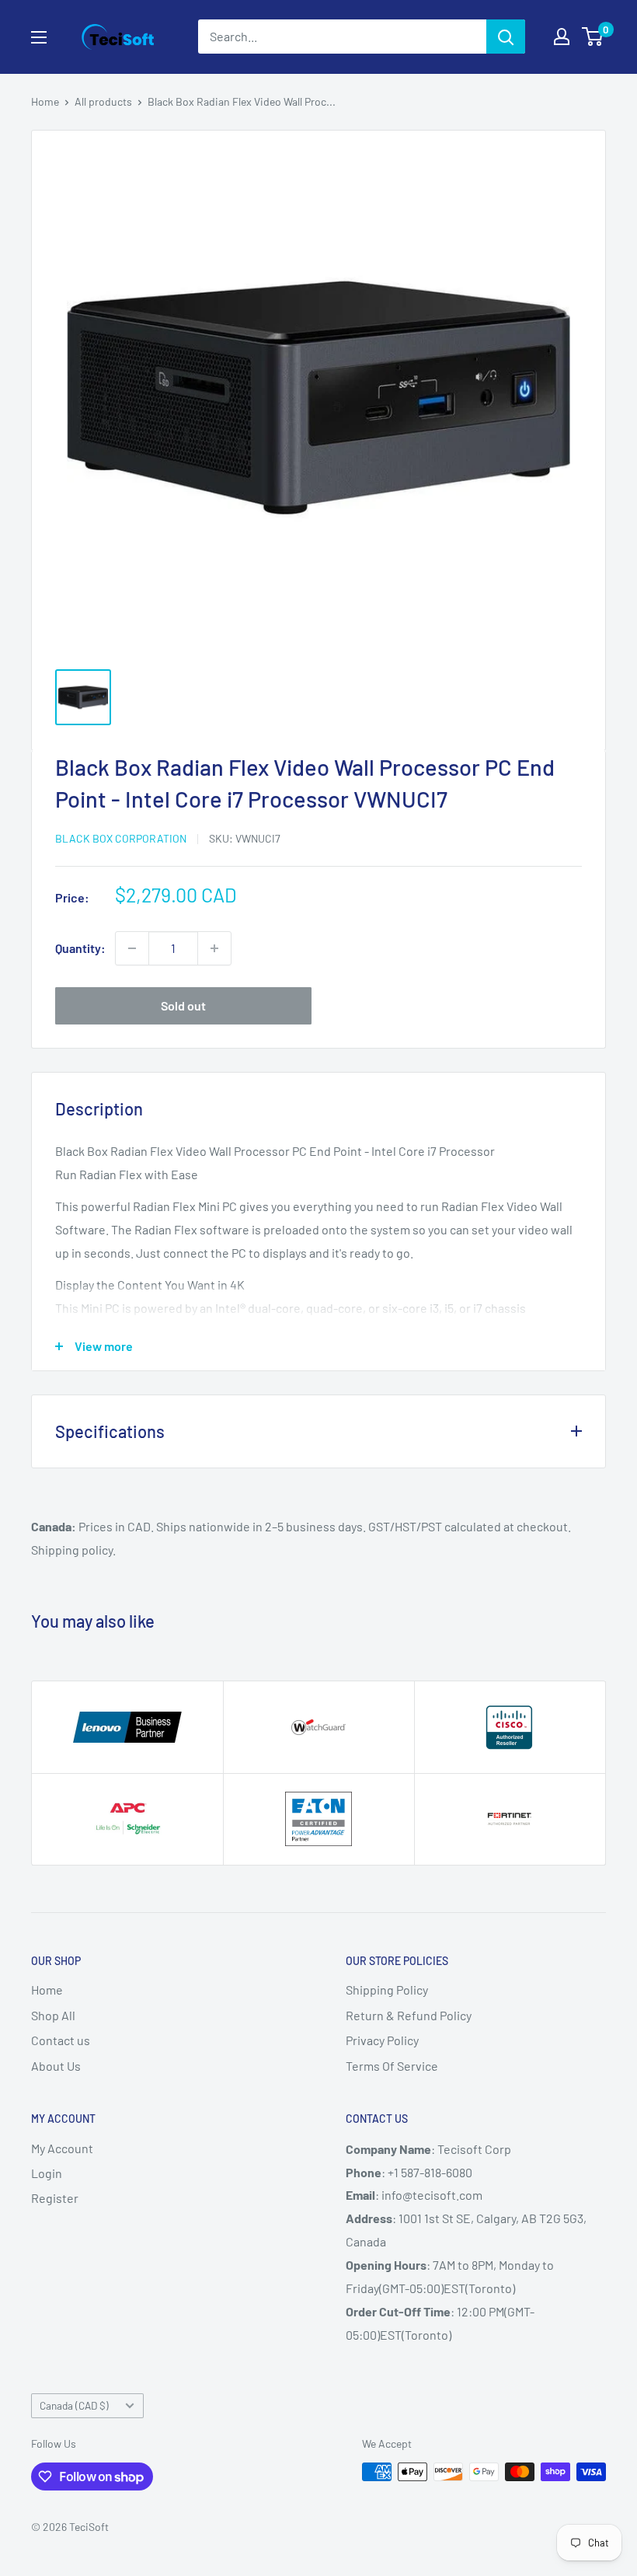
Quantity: (80, 948)
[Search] (506, 37)
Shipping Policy (387, 1990)
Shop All (53, 2015)
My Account (62, 2148)
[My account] (562, 37)
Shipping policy (72, 1550)
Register (55, 2198)
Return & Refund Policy (409, 2015)
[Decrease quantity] (132, 948)
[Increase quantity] (214, 948)
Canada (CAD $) (74, 2405)
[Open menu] (39, 37)
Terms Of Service (392, 2066)
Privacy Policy (382, 2040)
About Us (56, 2066)
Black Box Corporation (121, 838)
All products (103, 101)
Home (45, 101)
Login (47, 2173)
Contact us (61, 2040)
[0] (593, 37)
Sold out (183, 1005)
